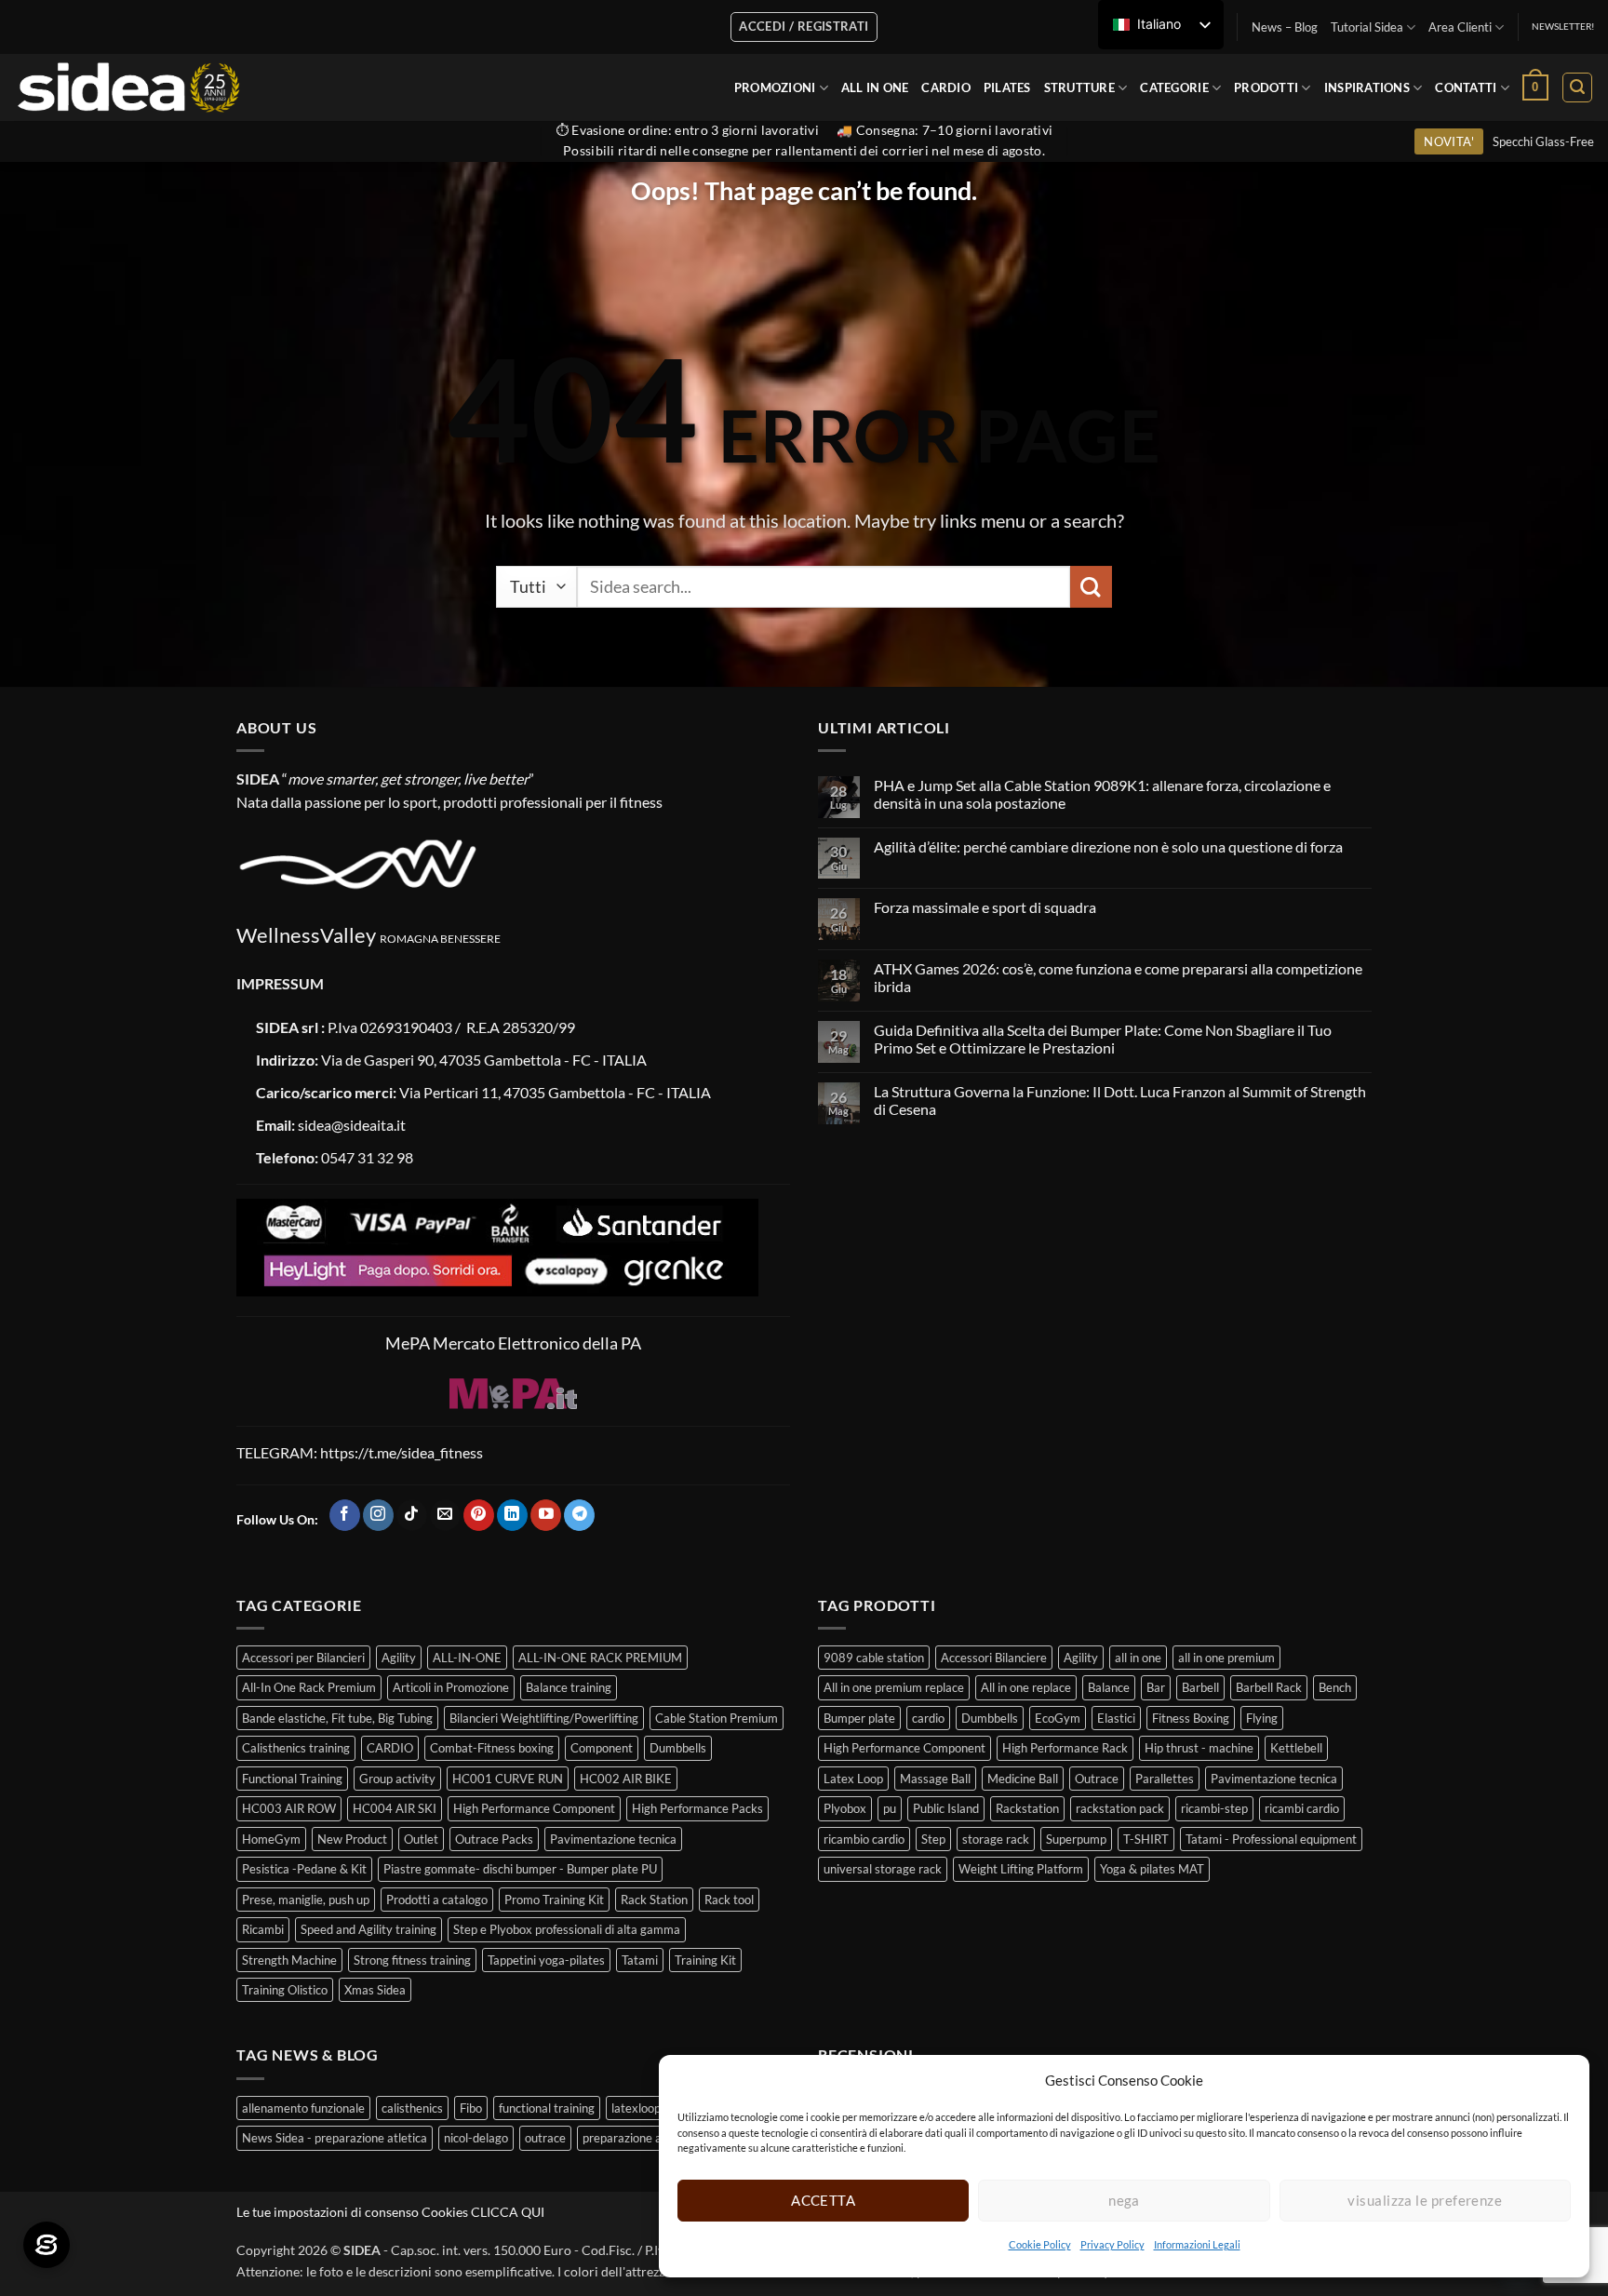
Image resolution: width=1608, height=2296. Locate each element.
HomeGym (271, 1839)
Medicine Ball (1023, 1779)
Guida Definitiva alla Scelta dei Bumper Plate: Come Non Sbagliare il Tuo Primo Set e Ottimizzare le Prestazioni (1103, 1039)
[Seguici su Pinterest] (479, 1515)
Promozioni (775, 87)
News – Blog (1285, 27)
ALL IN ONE (875, 87)
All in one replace (1026, 1687)
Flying (1262, 1718)
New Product (352, 1839)
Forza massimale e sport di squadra (985, 907)
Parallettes (1165, 1779)
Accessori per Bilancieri (303, 1658)
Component (602, 1748)
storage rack (996, 1839)
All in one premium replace (894, 1687)
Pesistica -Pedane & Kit (304, 1869)
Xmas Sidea (375, 1990)
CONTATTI (1466, 87)
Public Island (946, 1808)
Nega (1124, 2200)
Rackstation (1027, 1808)
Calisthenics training (296, 1748)
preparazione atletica (639, 2138)
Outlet (421, 1839)
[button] (1535, 87)
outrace (545, 2138)
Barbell (1200, 1687)
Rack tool (729, 1900)
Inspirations (1367, 87)
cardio (928, 1718)
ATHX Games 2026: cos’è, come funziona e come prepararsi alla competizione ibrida (1118, 977)
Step (933, 1839)
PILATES (1007, 87)
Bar (1156, 1687)
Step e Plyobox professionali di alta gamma (567, 1929)
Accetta (823, 2200)
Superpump (1076, 1839)
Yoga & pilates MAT (1152, 1869)
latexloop (636, 2108)
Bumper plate (859, 1718)
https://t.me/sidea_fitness (400, 1452)
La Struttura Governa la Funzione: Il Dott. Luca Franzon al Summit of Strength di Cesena (1120, 1100)
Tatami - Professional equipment (1271, 1839)
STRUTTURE (1079, 87)
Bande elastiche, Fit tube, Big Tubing (337, 1718)
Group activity (397, 1779)
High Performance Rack (1065, 1748)
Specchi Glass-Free (1543, 141)
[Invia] (1091, 587)
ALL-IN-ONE (467, 1658)
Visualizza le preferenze (1425, 2200)
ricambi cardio (1302, 1808)
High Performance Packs (697, 1808)
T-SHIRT (1146, 1839)
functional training (547, 2108)
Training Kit (705, 1960)
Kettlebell (1296, 1748)
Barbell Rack (1269, 1687)
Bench (1335, 1687)
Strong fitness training (412, 1960)
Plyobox (845, 1808)
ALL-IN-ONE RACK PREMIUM (600, 1658)
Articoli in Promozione (451, 1687)
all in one (1138, 1658)
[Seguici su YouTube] (546, 1515)
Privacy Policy (1112, 2244)
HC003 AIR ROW (289, 1808)
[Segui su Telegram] (579, 1515)
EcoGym (1058, 1718)
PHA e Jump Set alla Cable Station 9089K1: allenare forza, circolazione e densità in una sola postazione (1102, 794)
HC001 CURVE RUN (508, 1779)
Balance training (569, 1687)
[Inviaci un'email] (445, 1515)
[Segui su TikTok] (412, 1515)
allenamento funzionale (303, 2108)
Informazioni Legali (1197, 2244)
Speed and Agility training (368, 1929)
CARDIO (946, 87)
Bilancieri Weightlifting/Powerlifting (544, 1718)
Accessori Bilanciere (994, 1658)
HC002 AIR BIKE (626, 1779)
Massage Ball (935, 1779)
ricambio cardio (864, 1839)
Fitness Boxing (1191, 1718)
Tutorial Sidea (1367, 27)
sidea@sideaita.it (352, 1125)
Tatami (640, 1960)
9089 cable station (874, 1658)
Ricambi (263, 1929)
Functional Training (292, 1779)
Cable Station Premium (717, 1718)
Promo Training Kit (554, 1900)
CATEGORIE (1174, 87)
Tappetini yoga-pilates (546, 1960)
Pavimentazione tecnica (613, 1839)
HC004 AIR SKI (395, 1808)
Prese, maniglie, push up (306, 1900)
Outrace (1097, 1779)
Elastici (1116, 1718)
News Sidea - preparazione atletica (335, 2138)
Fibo (471, 2108)
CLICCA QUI (508, 2212)
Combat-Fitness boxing (492, 1748)
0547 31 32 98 (367, 1157)
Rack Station (654, 1900)
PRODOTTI (1266, 87)
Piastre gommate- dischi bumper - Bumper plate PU (520, 1869)
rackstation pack (1120, 1808)
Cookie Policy (1040, 2244)
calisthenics (412, 2108)
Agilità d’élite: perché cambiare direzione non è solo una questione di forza (1108, 846)
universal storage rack (883, 1869)
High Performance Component (534, 1808)
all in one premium (1226, 1658)
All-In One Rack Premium (309, 1687)
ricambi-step (1214, 1808)
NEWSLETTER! (1563, 27)
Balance (1109, 1687)
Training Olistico (285, 1990)
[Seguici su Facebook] (345, 1515)
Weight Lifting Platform (1021, 1869)
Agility (399, 1658)
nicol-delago (476, 2138)
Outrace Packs (494, 1839)
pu (890, 1808)
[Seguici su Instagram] (378, 1515)
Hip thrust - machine (1199, 1748)
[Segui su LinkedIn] (512, 1515)
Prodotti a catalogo (437, 1900)
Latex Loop (853, 1779)
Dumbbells (678, 1748)
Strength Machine (289, 1960)
